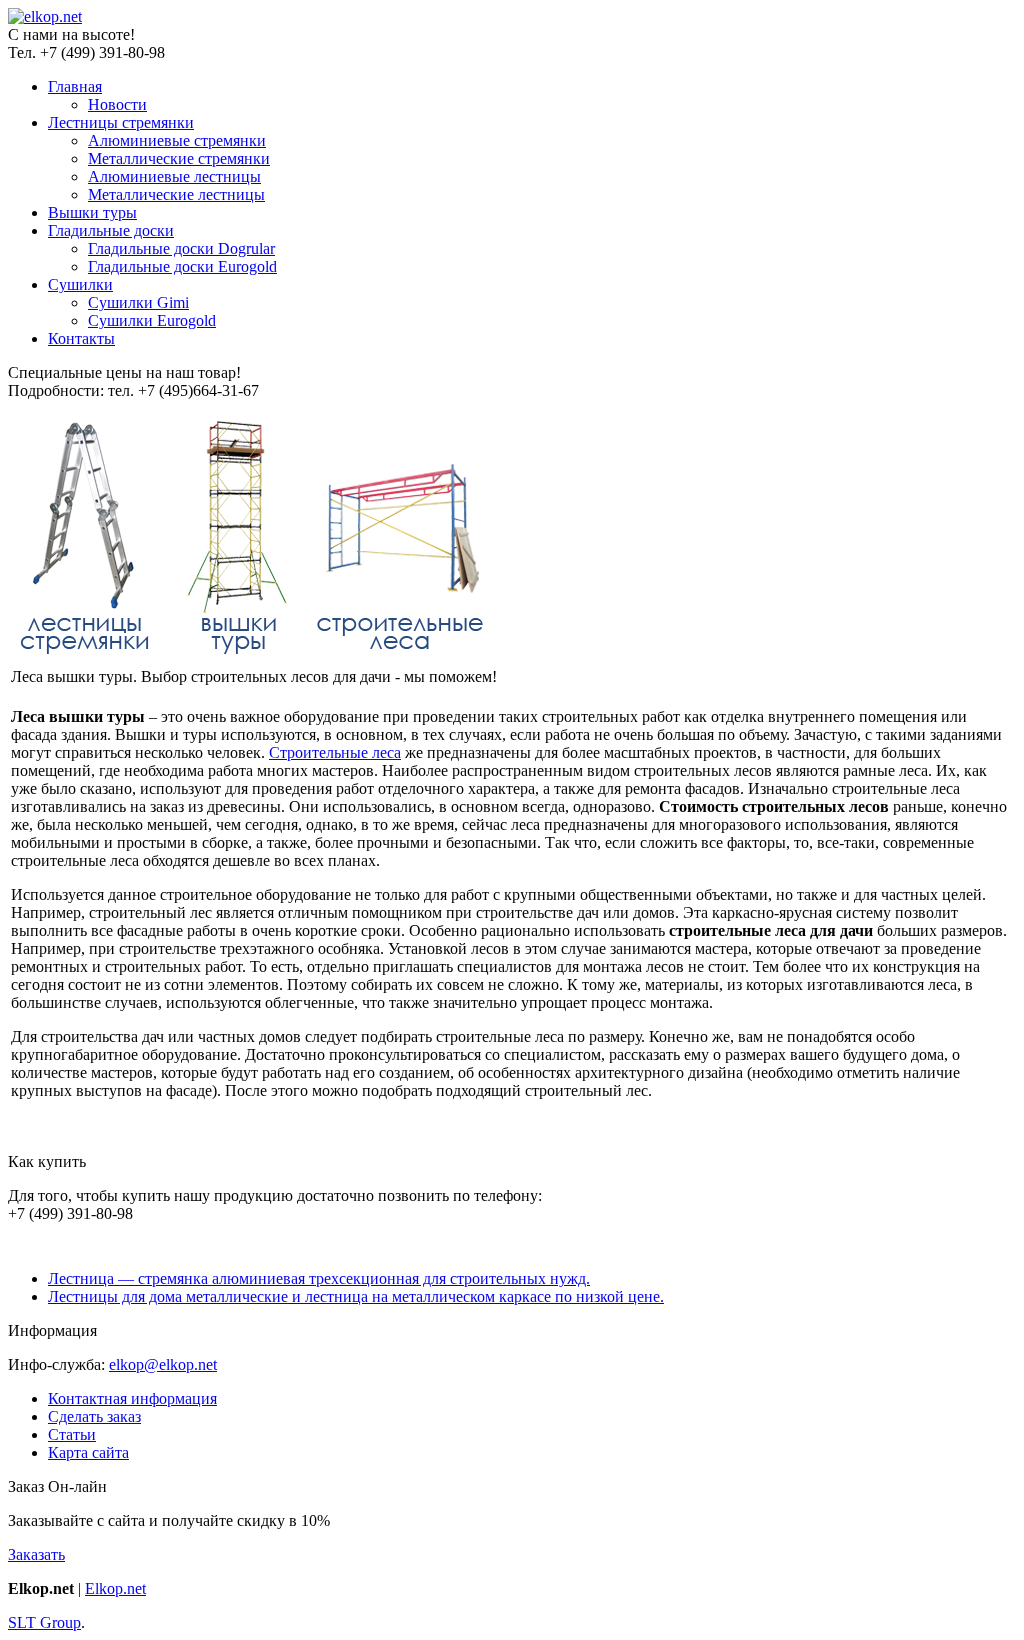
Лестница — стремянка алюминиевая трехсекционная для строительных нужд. (319, 1278)
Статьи (72, 1434)
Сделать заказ (94, 1416)
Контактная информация (132, 1398)
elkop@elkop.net (163, 1364)
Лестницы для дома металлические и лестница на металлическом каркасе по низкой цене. (356, 1296)
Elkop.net (115, 1588)
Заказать (36, 1554)
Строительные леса (335, 752)
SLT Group (44, 1622)
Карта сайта (88, 1452)
